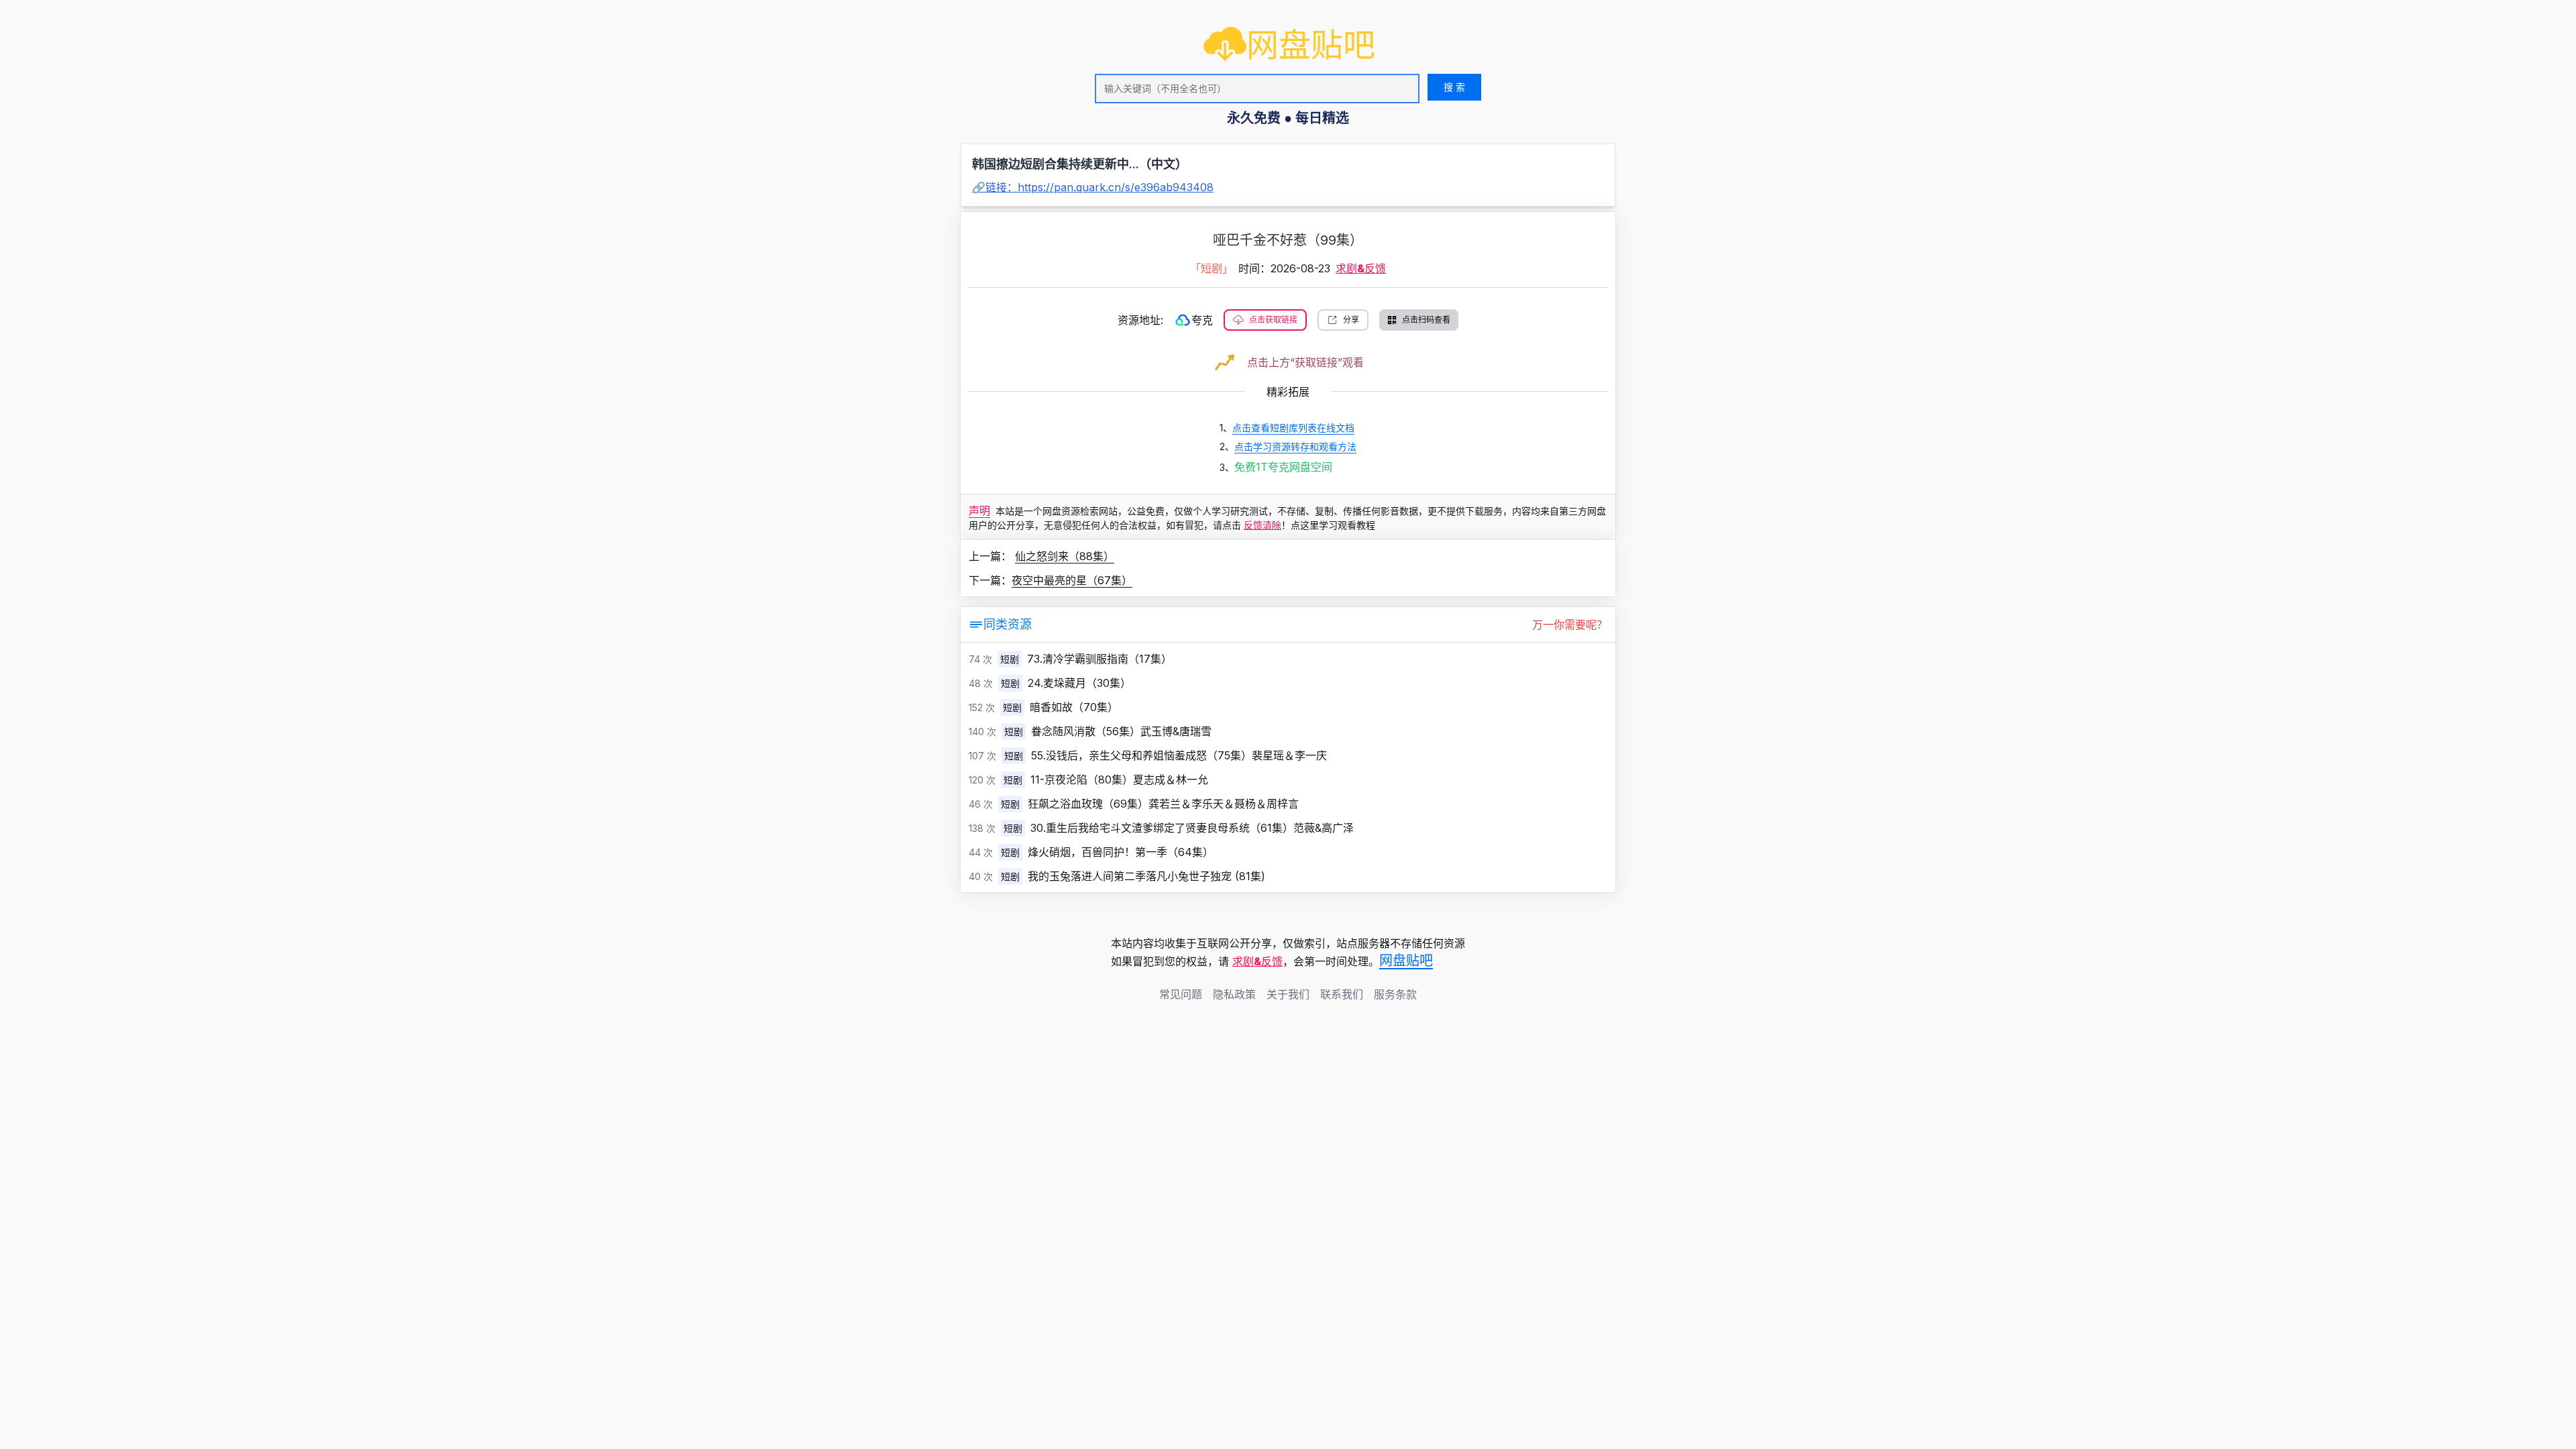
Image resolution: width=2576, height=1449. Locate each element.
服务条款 (1395, 994)
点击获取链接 (1273, 320)
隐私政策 (1234, 994)
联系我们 (1342, 994)
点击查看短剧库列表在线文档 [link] (1293, 428)
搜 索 (1454, 87)
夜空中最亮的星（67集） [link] (1072, 580)
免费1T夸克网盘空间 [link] (1283, 467)
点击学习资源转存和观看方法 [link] (1295, 446)
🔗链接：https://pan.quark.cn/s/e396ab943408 (1093, 187)
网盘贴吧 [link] (1406, 961)
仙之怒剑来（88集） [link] (1065, 556)
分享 (1351, 320)
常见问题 (1181, 994)
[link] (1289, 45)
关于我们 (1288, 994)
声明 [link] (979, 511)
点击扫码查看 (1426, 320)
